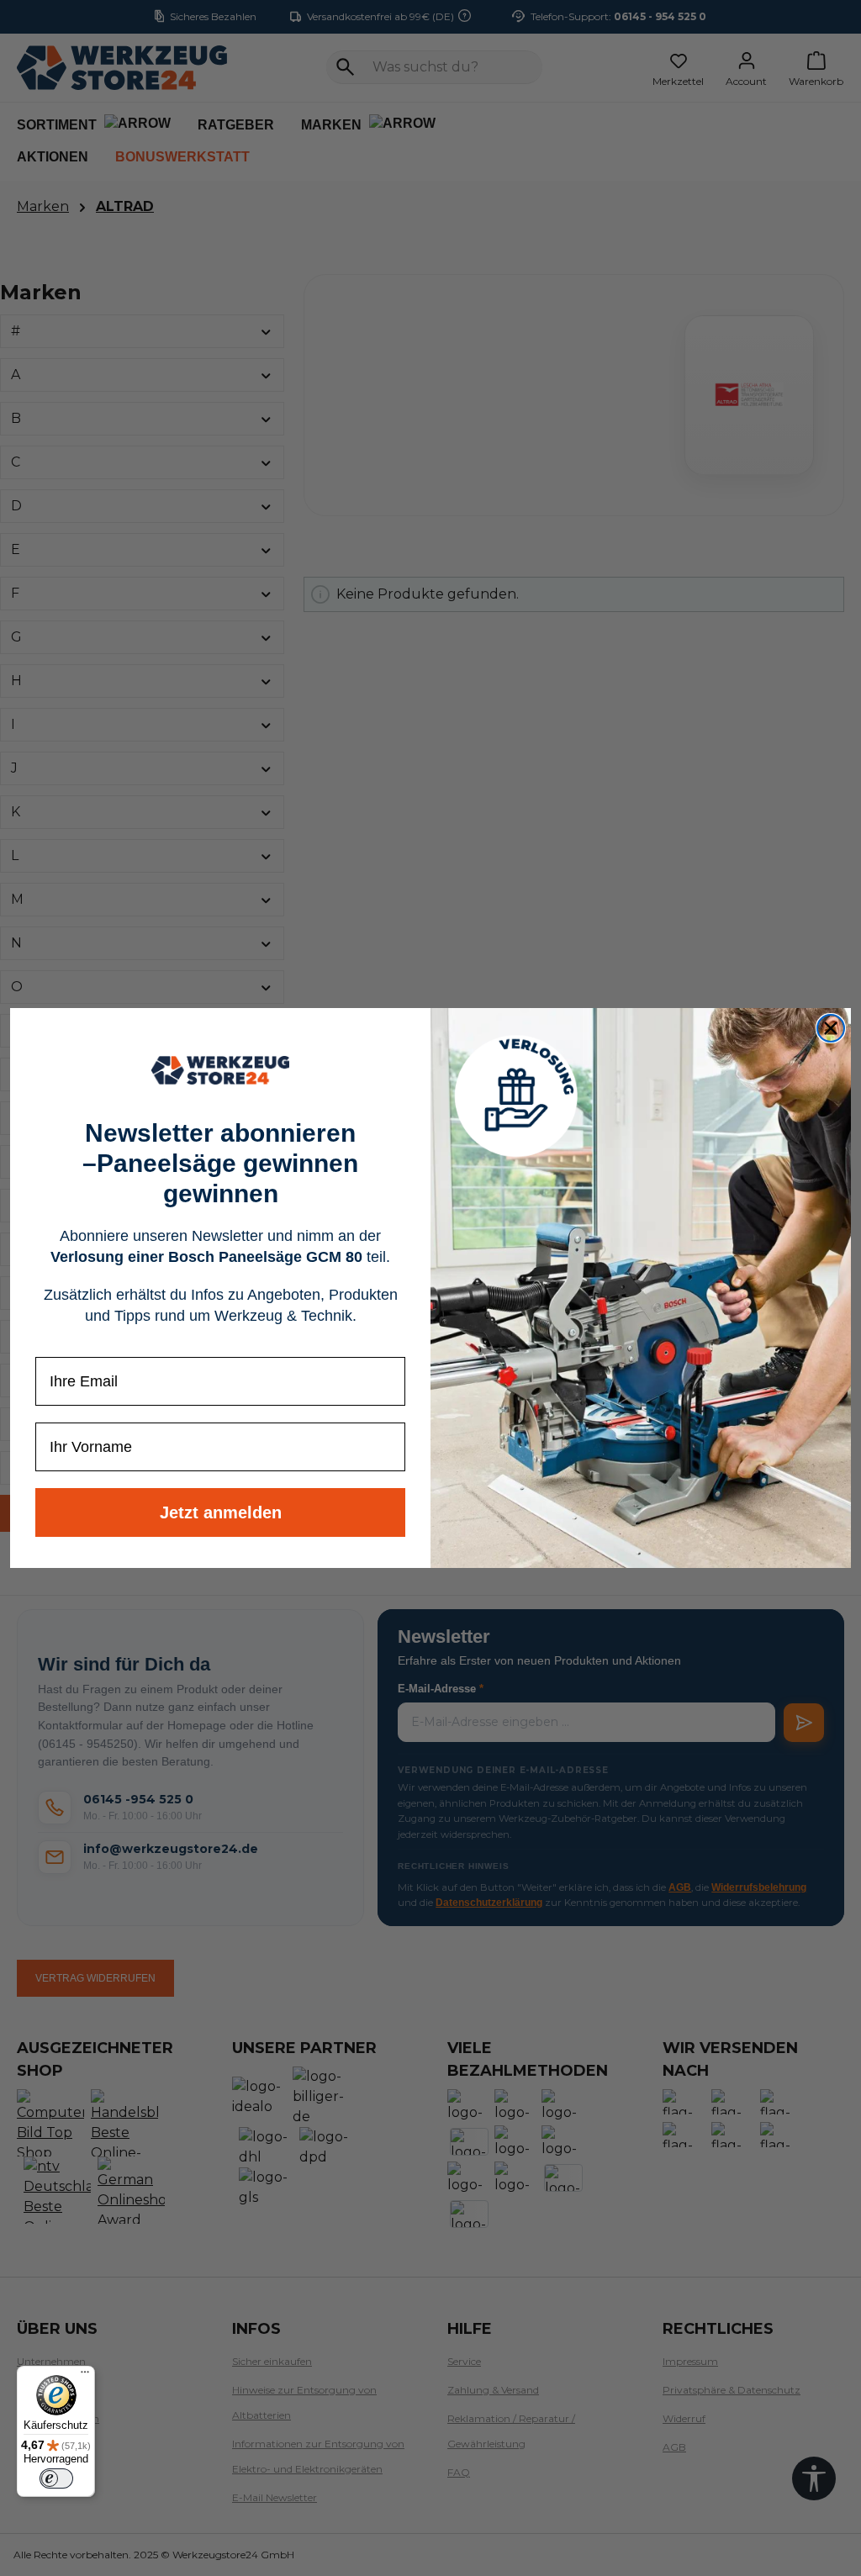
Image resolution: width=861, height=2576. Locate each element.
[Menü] (85, 2376)
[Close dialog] (831, 1028)
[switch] (56, 2478)
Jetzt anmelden (221, 1512)
